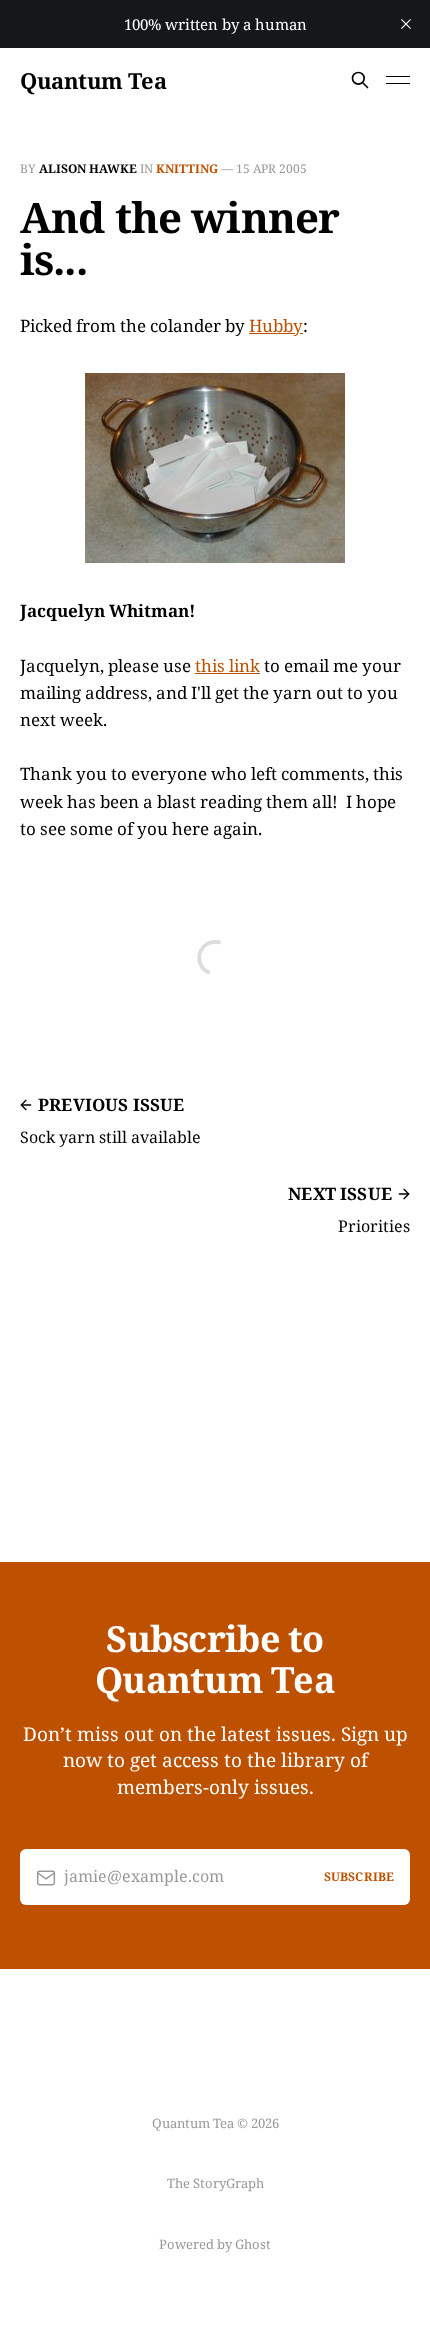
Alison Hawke (88, 168)
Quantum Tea (93, 80)
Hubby (276, 325)
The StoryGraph (215, 2183)
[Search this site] (360, 80)
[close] (406, 24)
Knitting (187, 168)
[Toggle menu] (398, 80)
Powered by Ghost (215, 2244)
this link (227, 665)
